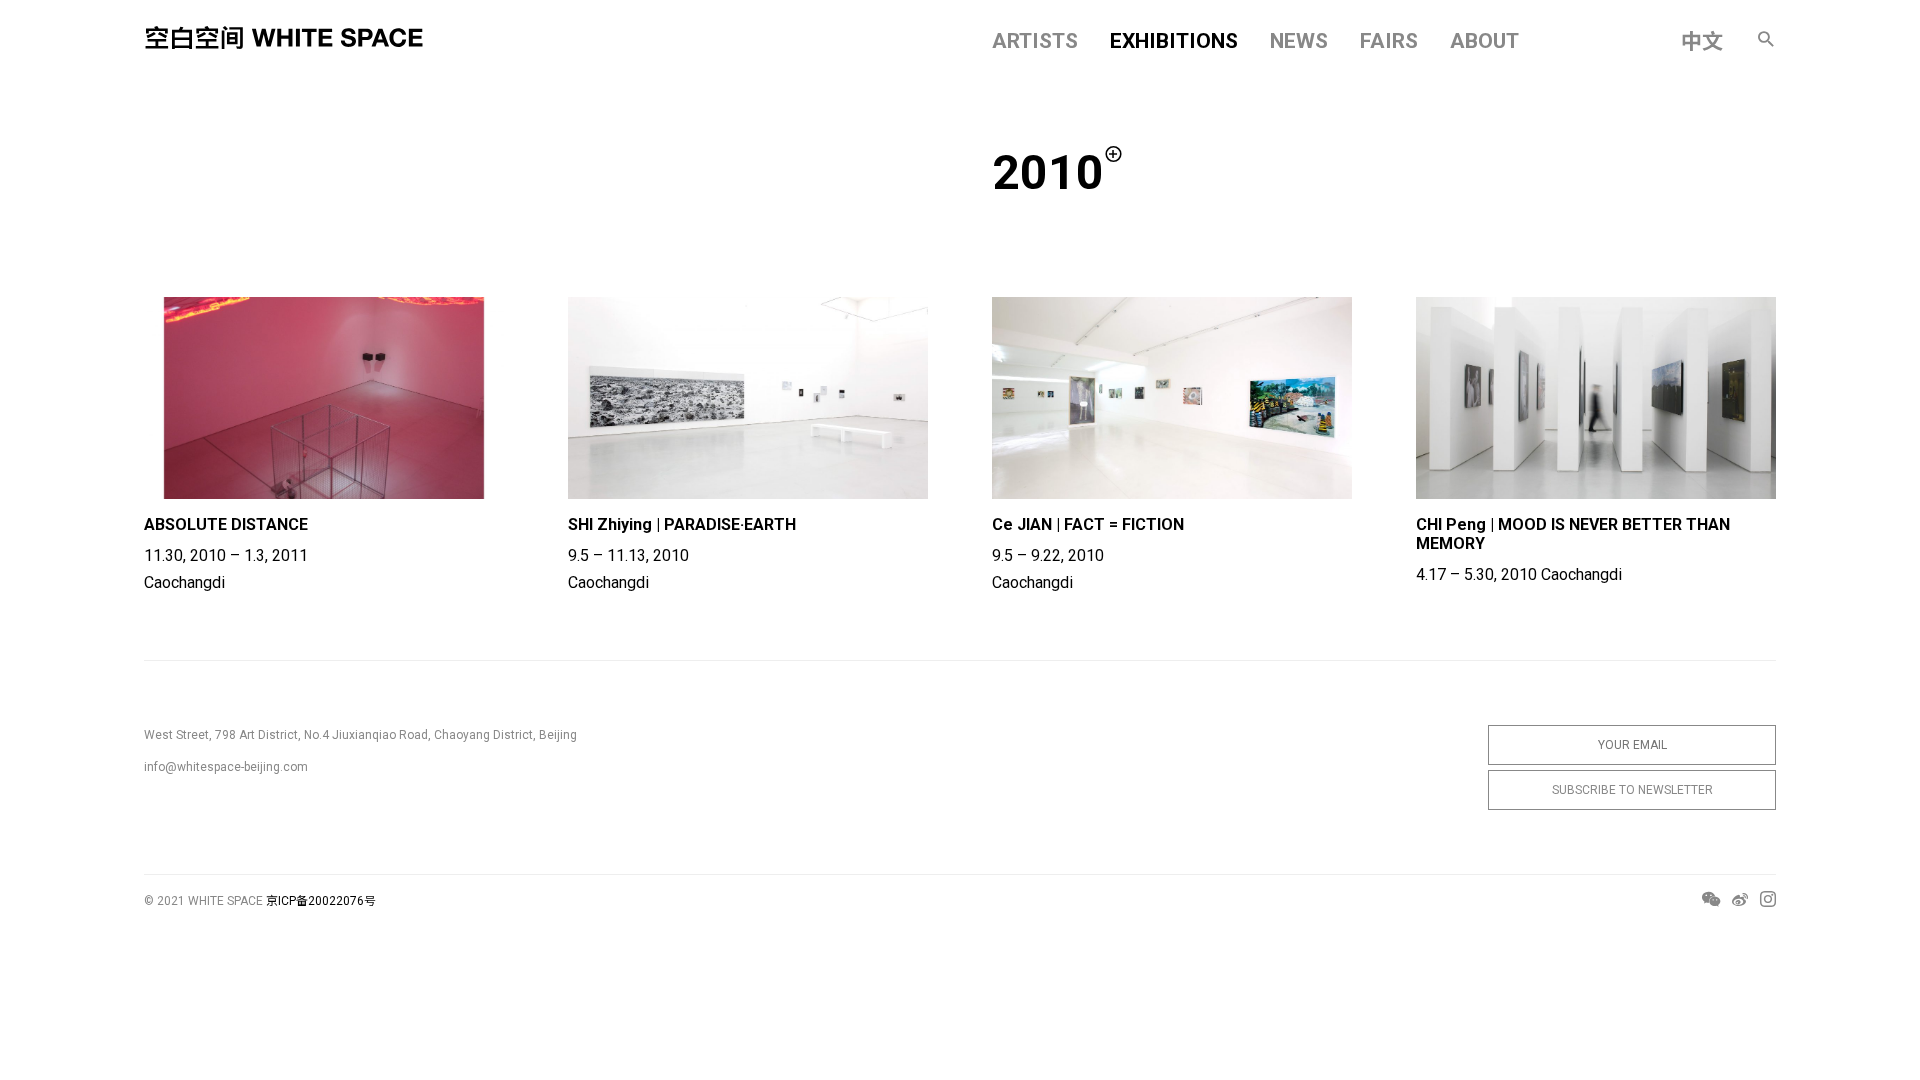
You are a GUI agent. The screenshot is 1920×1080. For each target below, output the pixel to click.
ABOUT (1484, 40)
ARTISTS (1035, 40)
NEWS (1299, 40)
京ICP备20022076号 (321, 901)
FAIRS (1389, 40)
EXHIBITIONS (1174, 40)
